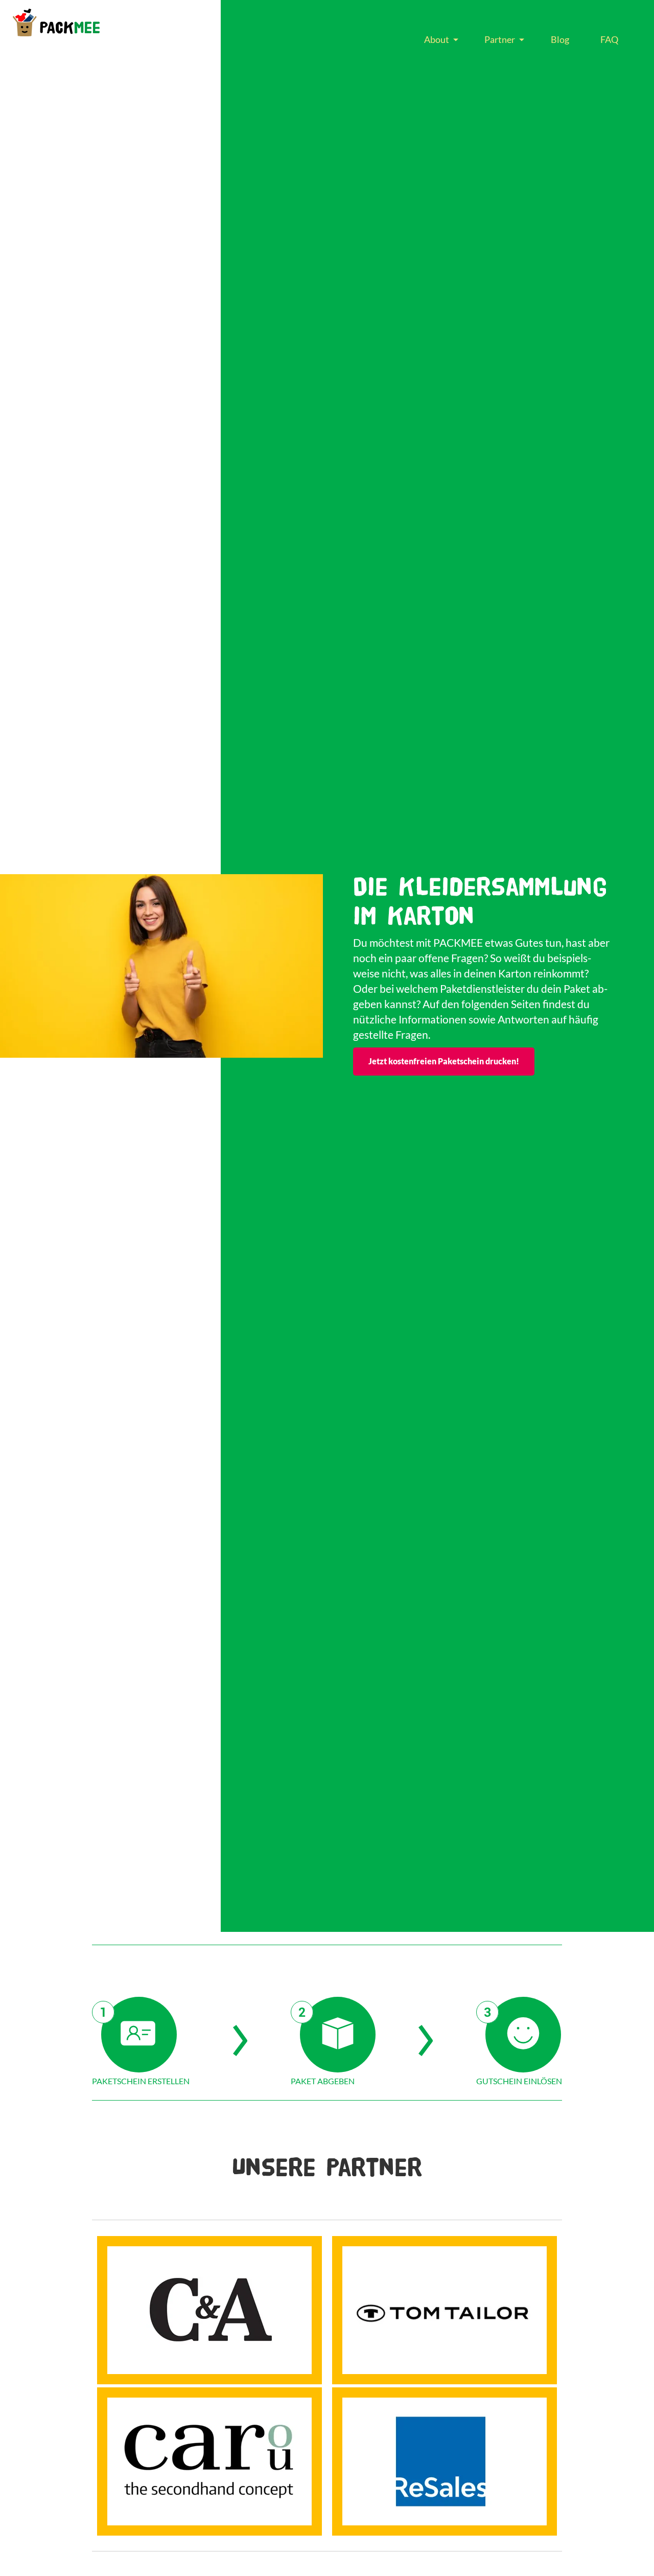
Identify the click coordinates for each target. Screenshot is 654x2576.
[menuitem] (439, 40)
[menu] (521, 40)
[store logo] (56, 22)
